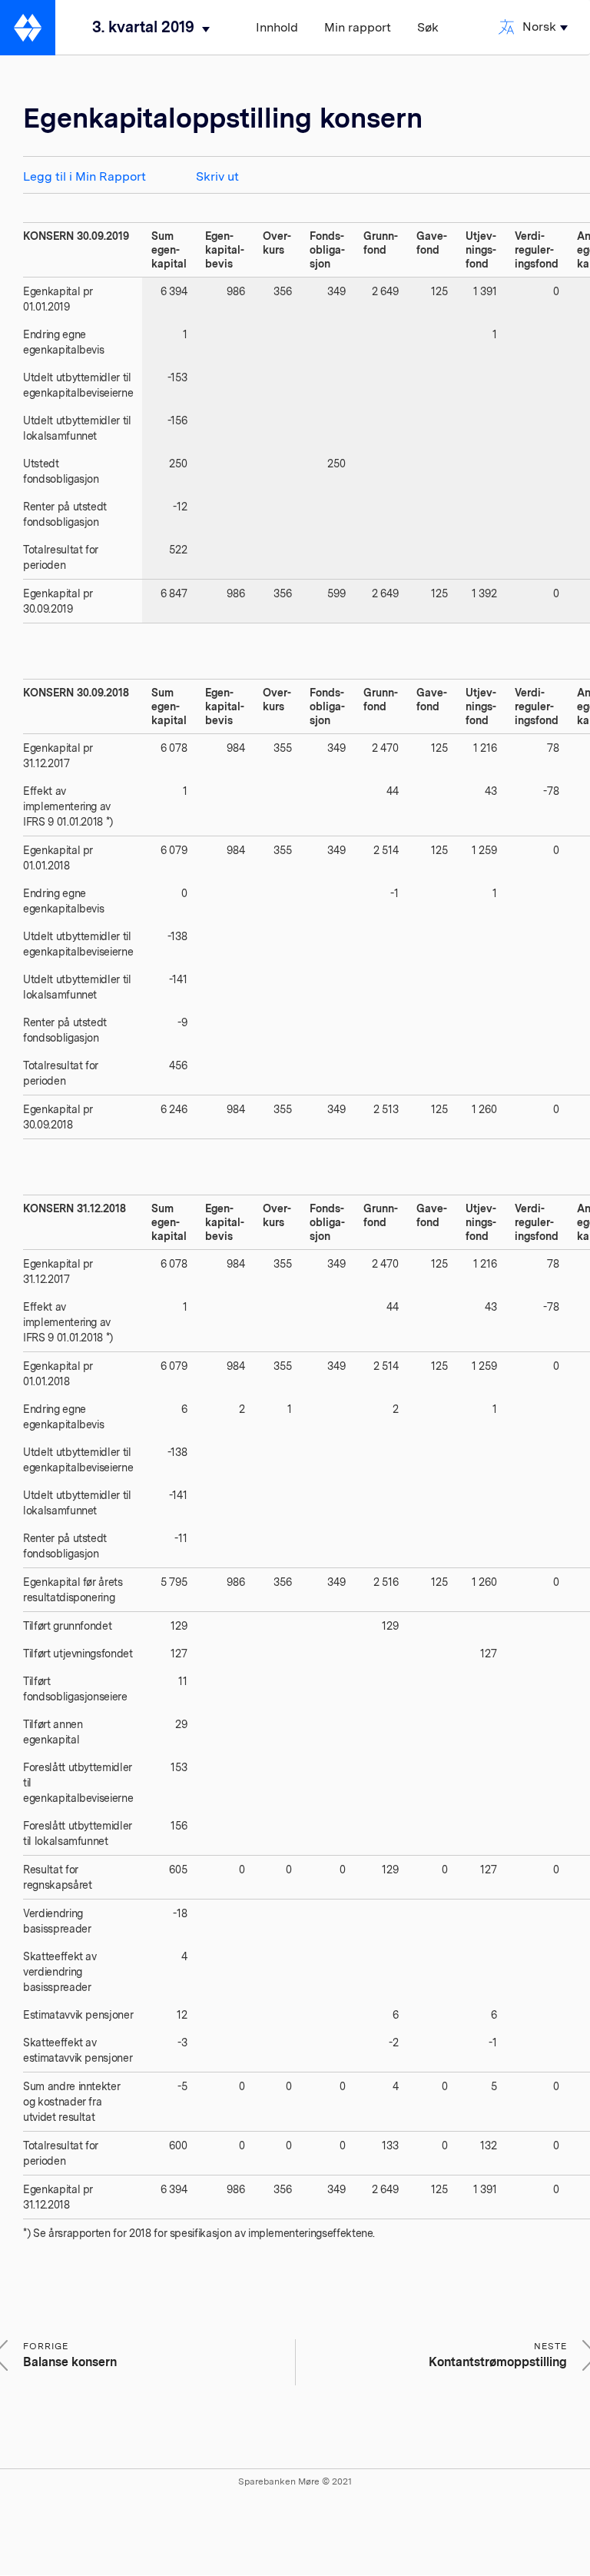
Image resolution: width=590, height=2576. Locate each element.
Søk (428, 27)
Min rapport (358, 27)
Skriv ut (217, 176)
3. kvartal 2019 (143, 27)
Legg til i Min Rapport (85, 176)
